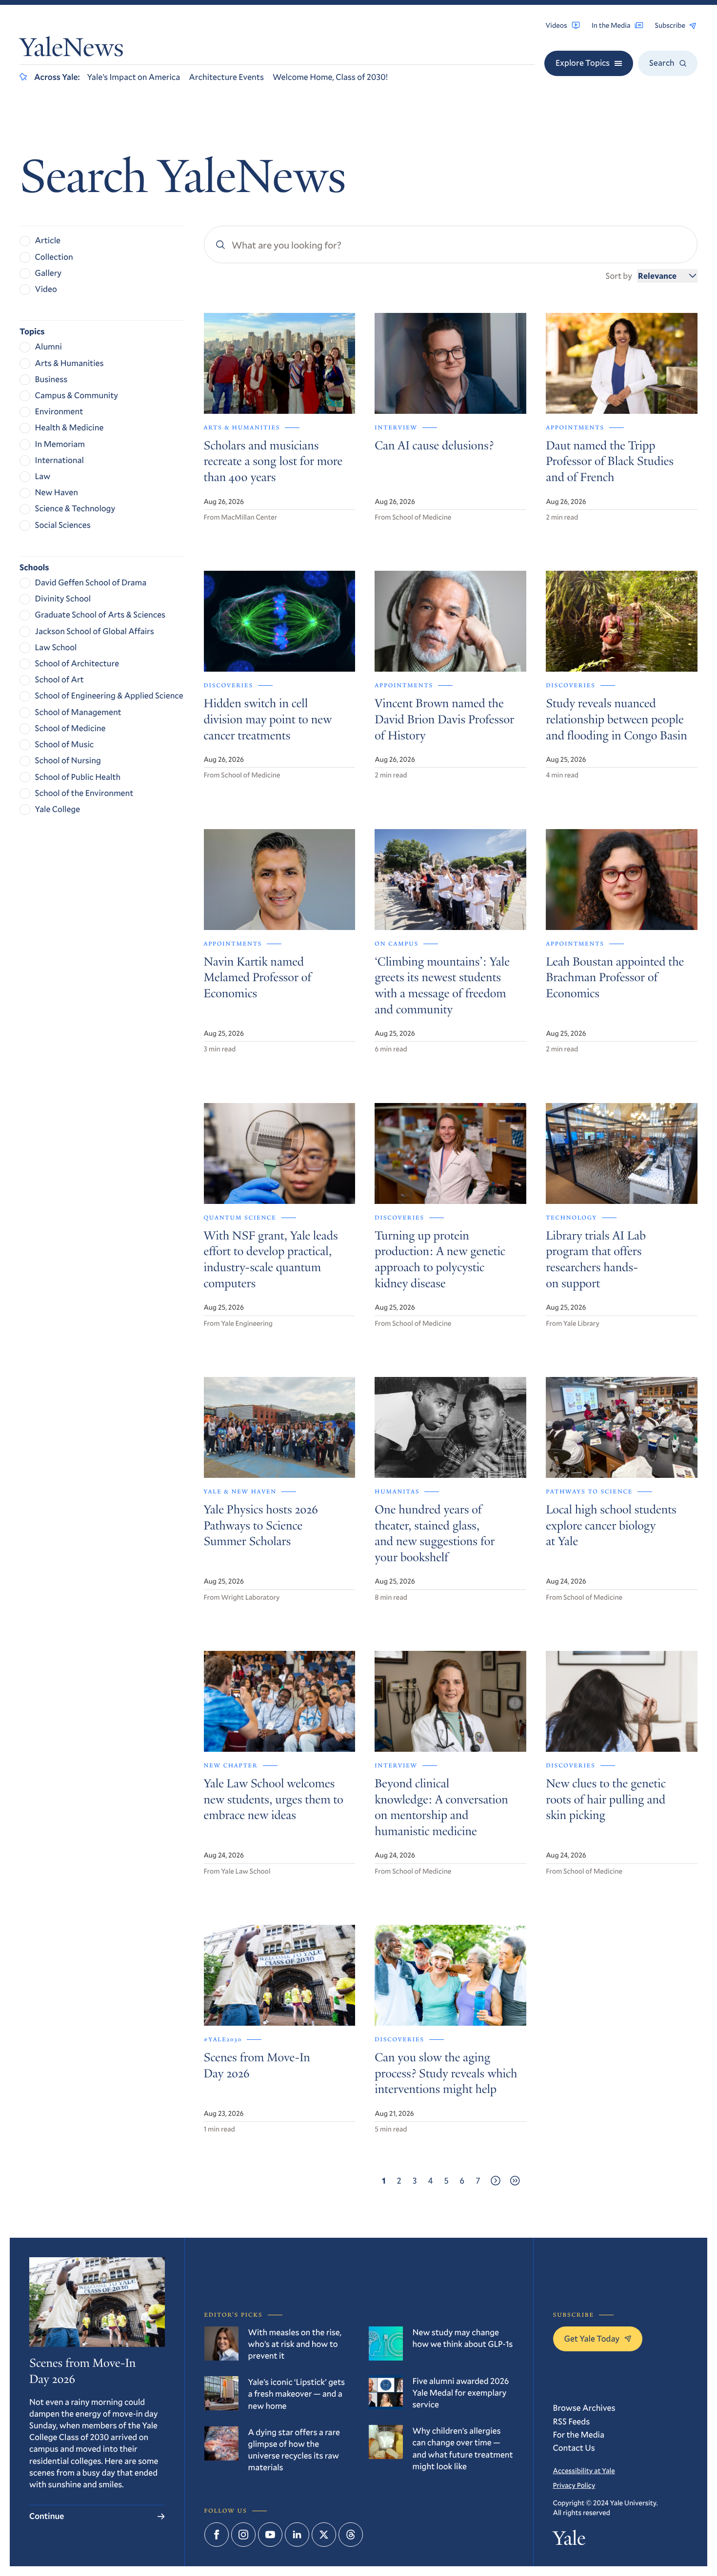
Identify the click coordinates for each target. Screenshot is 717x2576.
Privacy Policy (574, 2485)
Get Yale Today (592, 2338)
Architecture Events (226, 77)
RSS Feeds (572, 2421)
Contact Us (574, 2448)
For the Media (579, 2434)
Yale (569, 2540)
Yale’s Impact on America (133, 77)
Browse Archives (584, 2408)
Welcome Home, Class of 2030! (330, 77)
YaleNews (72, 50)
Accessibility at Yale (584, 2470)
